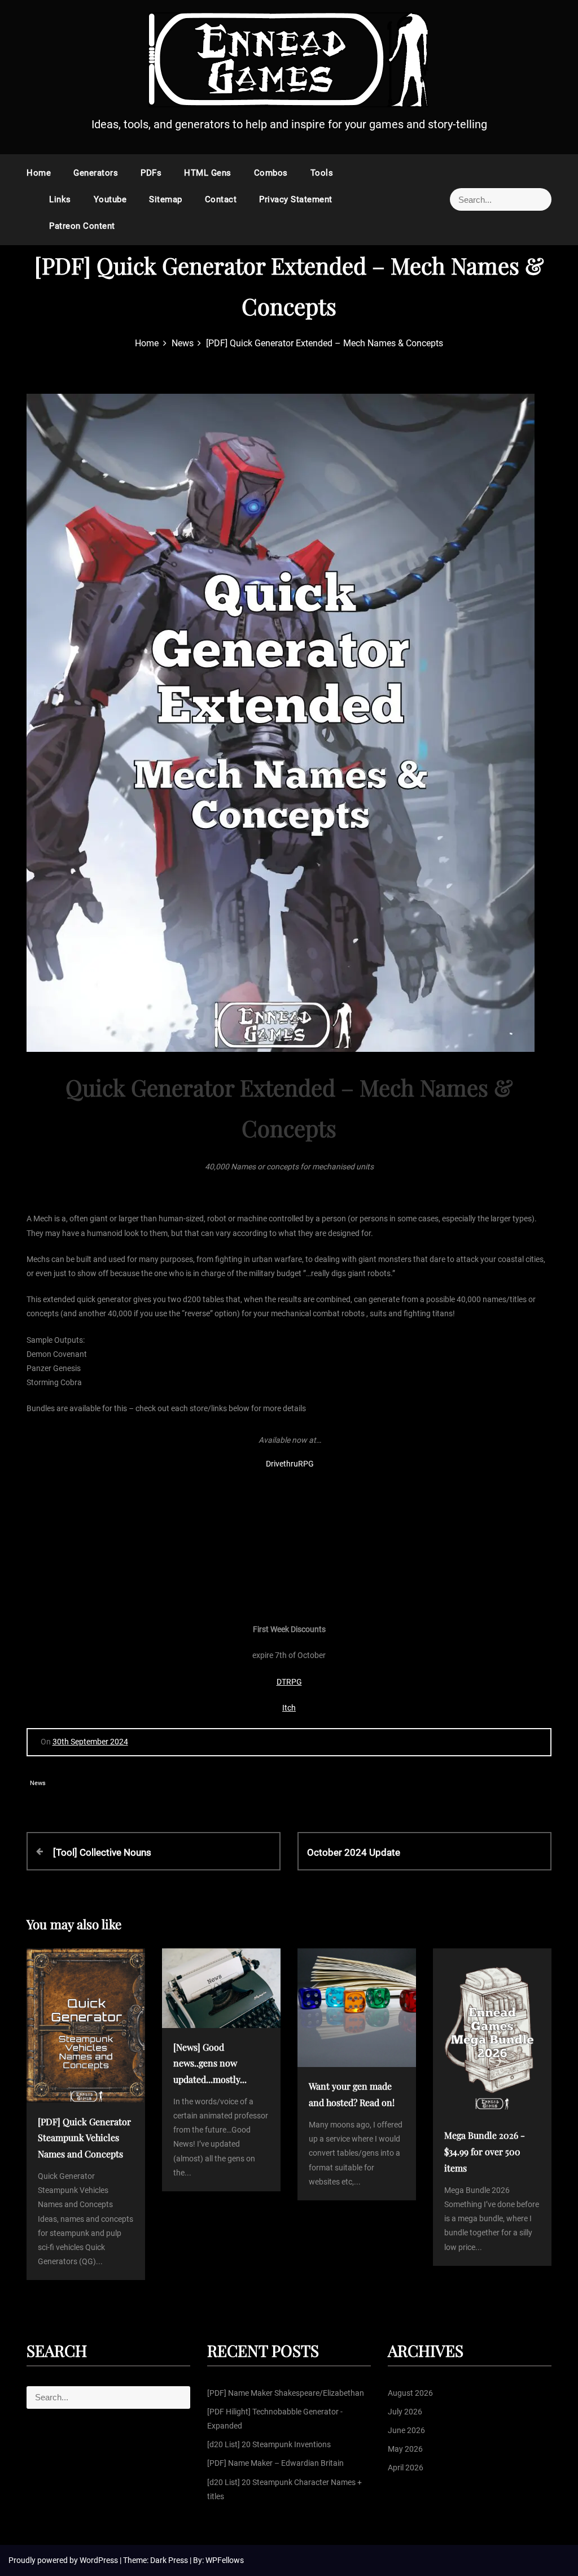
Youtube (110, 199)
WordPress (100, 2560)
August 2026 (410, 2393)
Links (60, 199)
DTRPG (289, 1682)
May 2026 (405, 2449)
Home (39, 173)
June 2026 (406, 2430)
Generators (96, 173)
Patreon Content (82, 226)
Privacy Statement (296, 199)
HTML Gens (208, 173)
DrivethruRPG (290, 1464)
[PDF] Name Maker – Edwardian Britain (275, 2463)
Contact (221, 199)
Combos (271, 173)
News (38, 1783)
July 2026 (405, 2412)
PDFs (151, 173)
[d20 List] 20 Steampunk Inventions (269, 2444)
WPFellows (225, 2560)
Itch (289, 1708)
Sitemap (166, 199)
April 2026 (406, 2468)
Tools (322, 173)
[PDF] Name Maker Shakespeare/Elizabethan (286, 2393)
